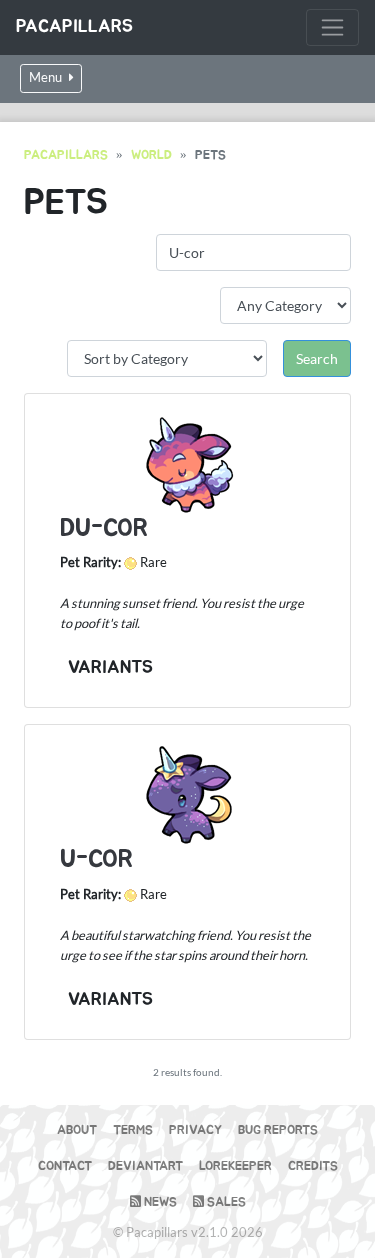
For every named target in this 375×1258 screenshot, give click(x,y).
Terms (133, 1130)
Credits (313, 1166)
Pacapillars (74, 27)
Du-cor (104, 528)
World (151, 155)
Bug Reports (278, 1130)
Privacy (195, 1130)
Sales (225, 1202)
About (77, 1130)
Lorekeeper (235, 1166)
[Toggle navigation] (332, 27)
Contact (65, 1166)
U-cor (96, 859)
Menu (47, 77)
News (159, 1202)
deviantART (145, 1166)
